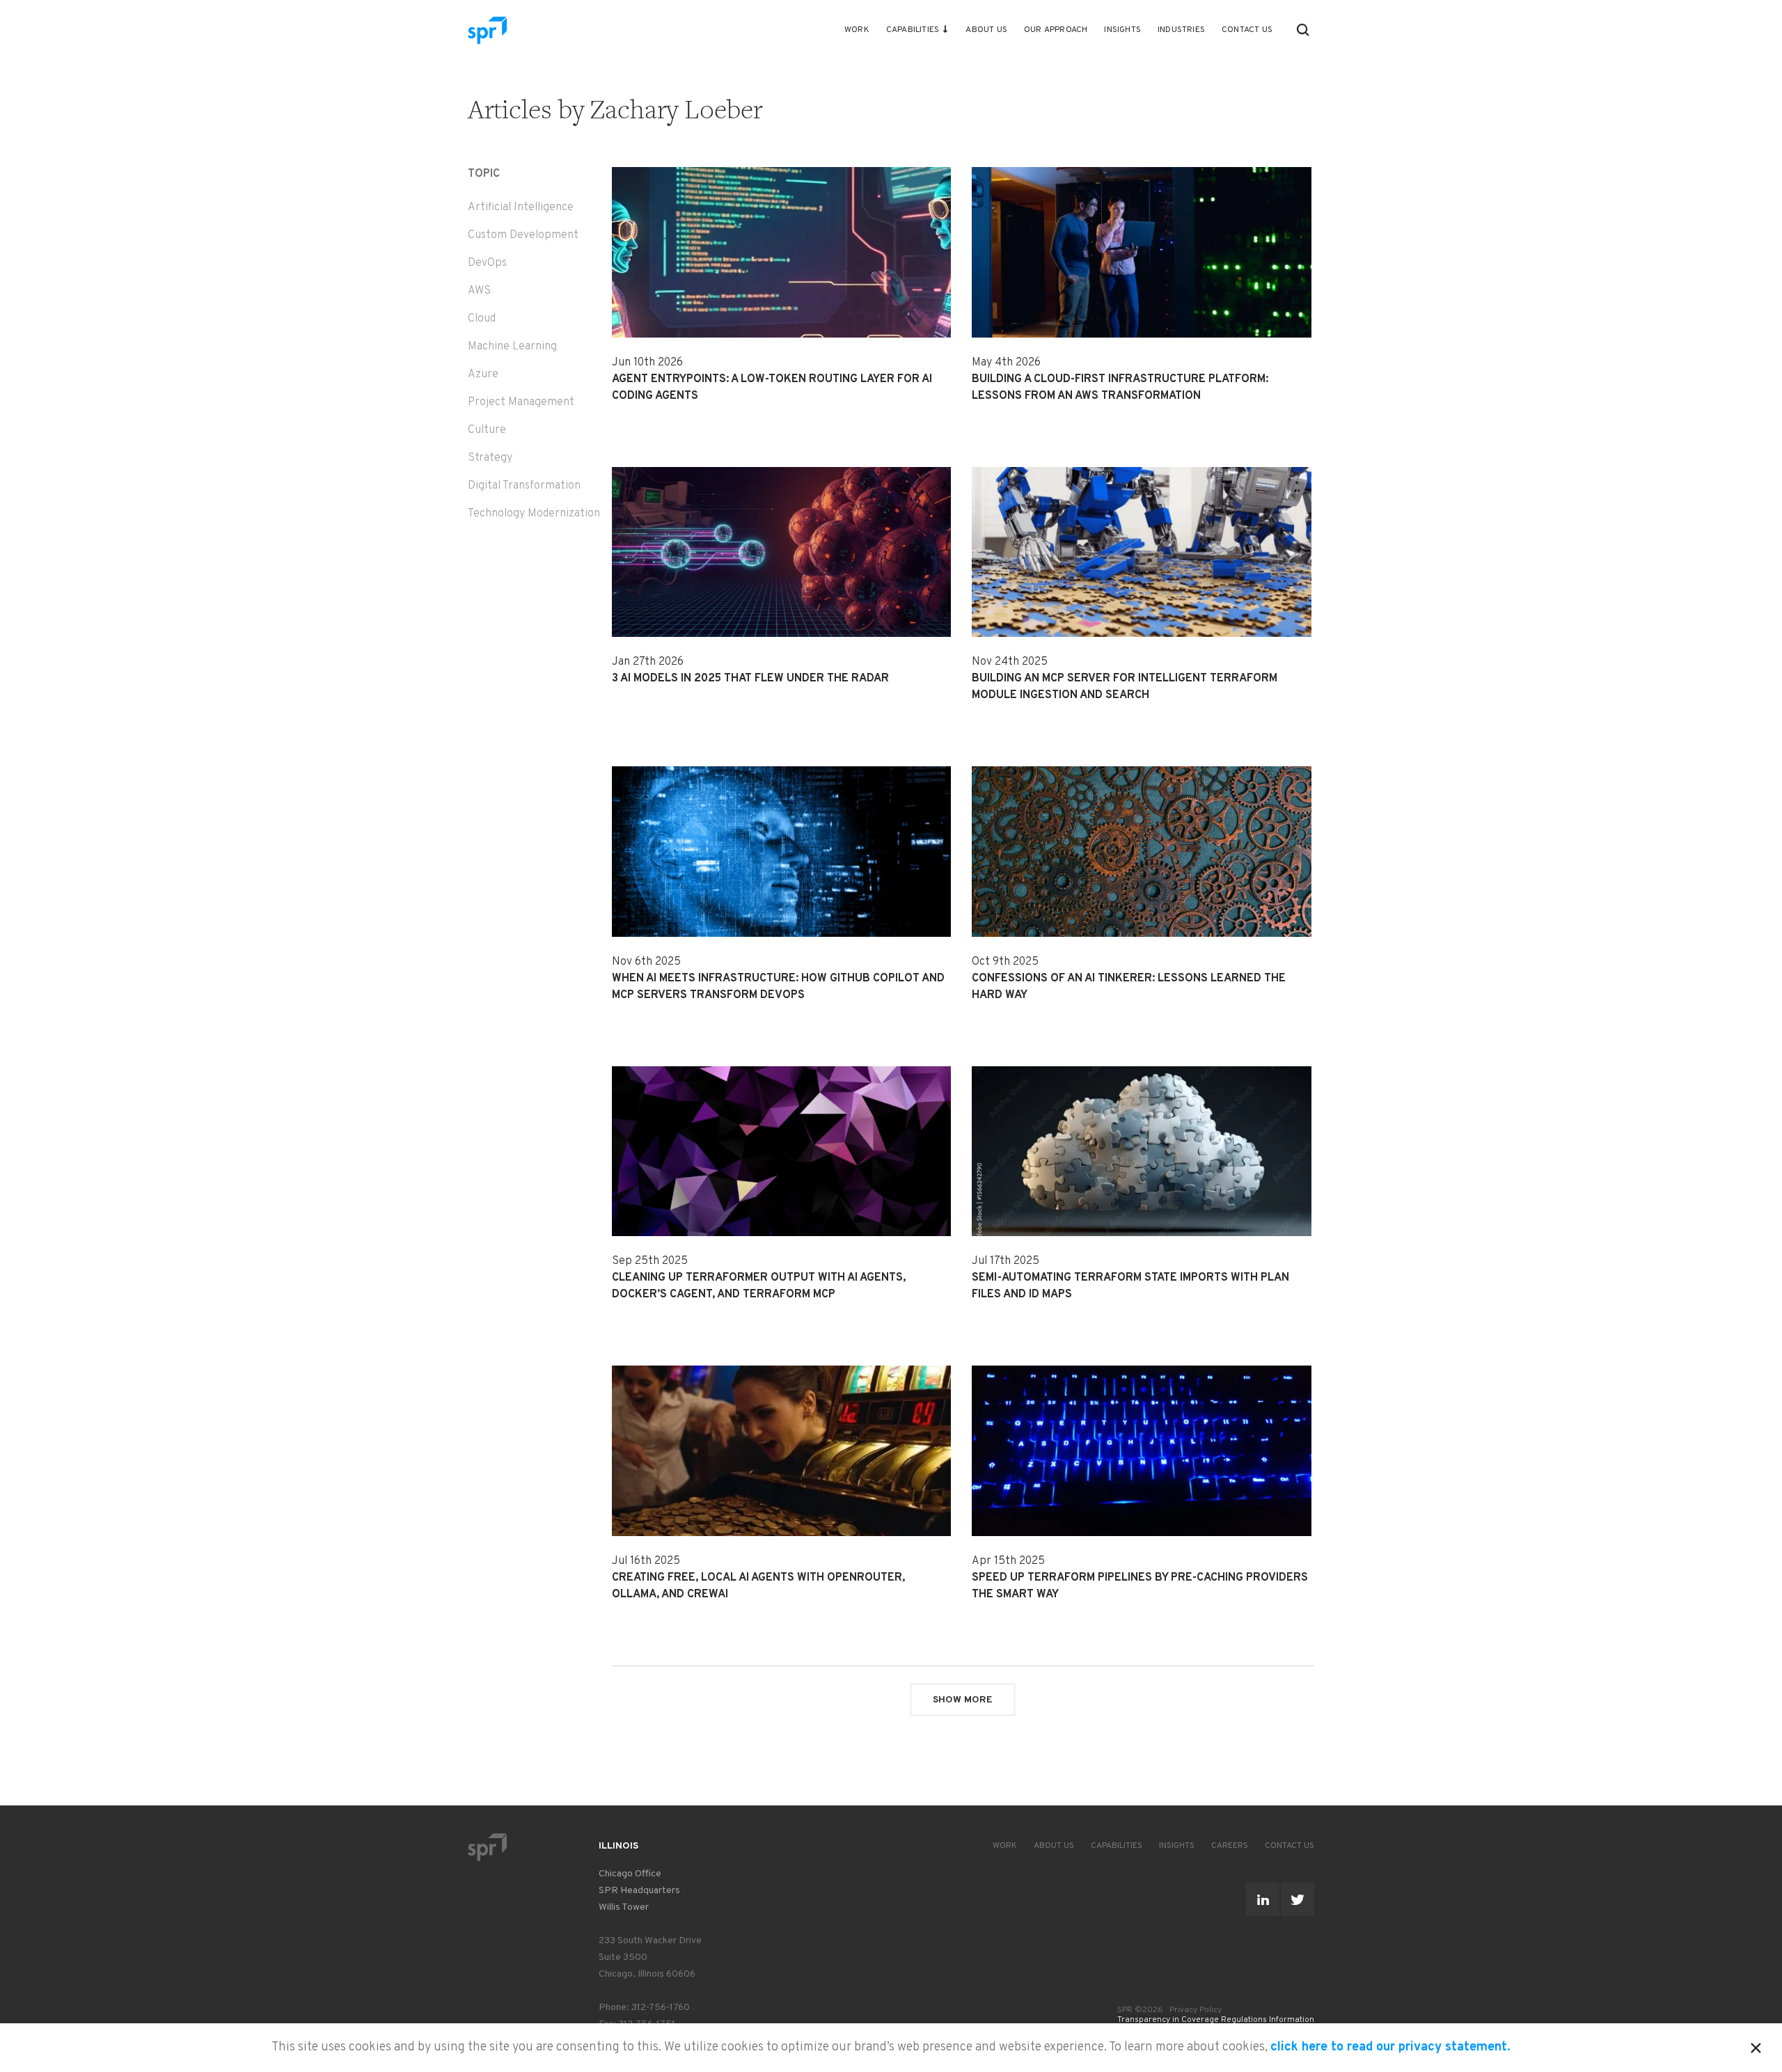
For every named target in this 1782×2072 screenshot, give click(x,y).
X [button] (1756, 2046)
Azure (483, 374)
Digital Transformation (524, 486)
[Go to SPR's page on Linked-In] (1263, 1899)
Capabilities (913, 30)
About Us (986, 30)
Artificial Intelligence (521, 207)
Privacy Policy (1196, 2010)
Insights (1122, 30)
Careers (1230, 1846)
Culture (487, 430)
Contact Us (1247, 30)
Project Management (521, 402)
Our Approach (1056, 30)
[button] (1303, 30)
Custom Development (523, 235)
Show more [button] (963, 1700)
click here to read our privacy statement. (1390, 2047)
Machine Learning (512, 347)
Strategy (490, 458)
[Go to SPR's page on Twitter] (1298, 1899)
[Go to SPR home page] (487, 1847)
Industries (1181, 30)
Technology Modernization (534, 514)
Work (857, 30)
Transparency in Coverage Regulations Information (1216, 2020)
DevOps (487, 263)
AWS (479, 291)
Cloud (482, 319)
